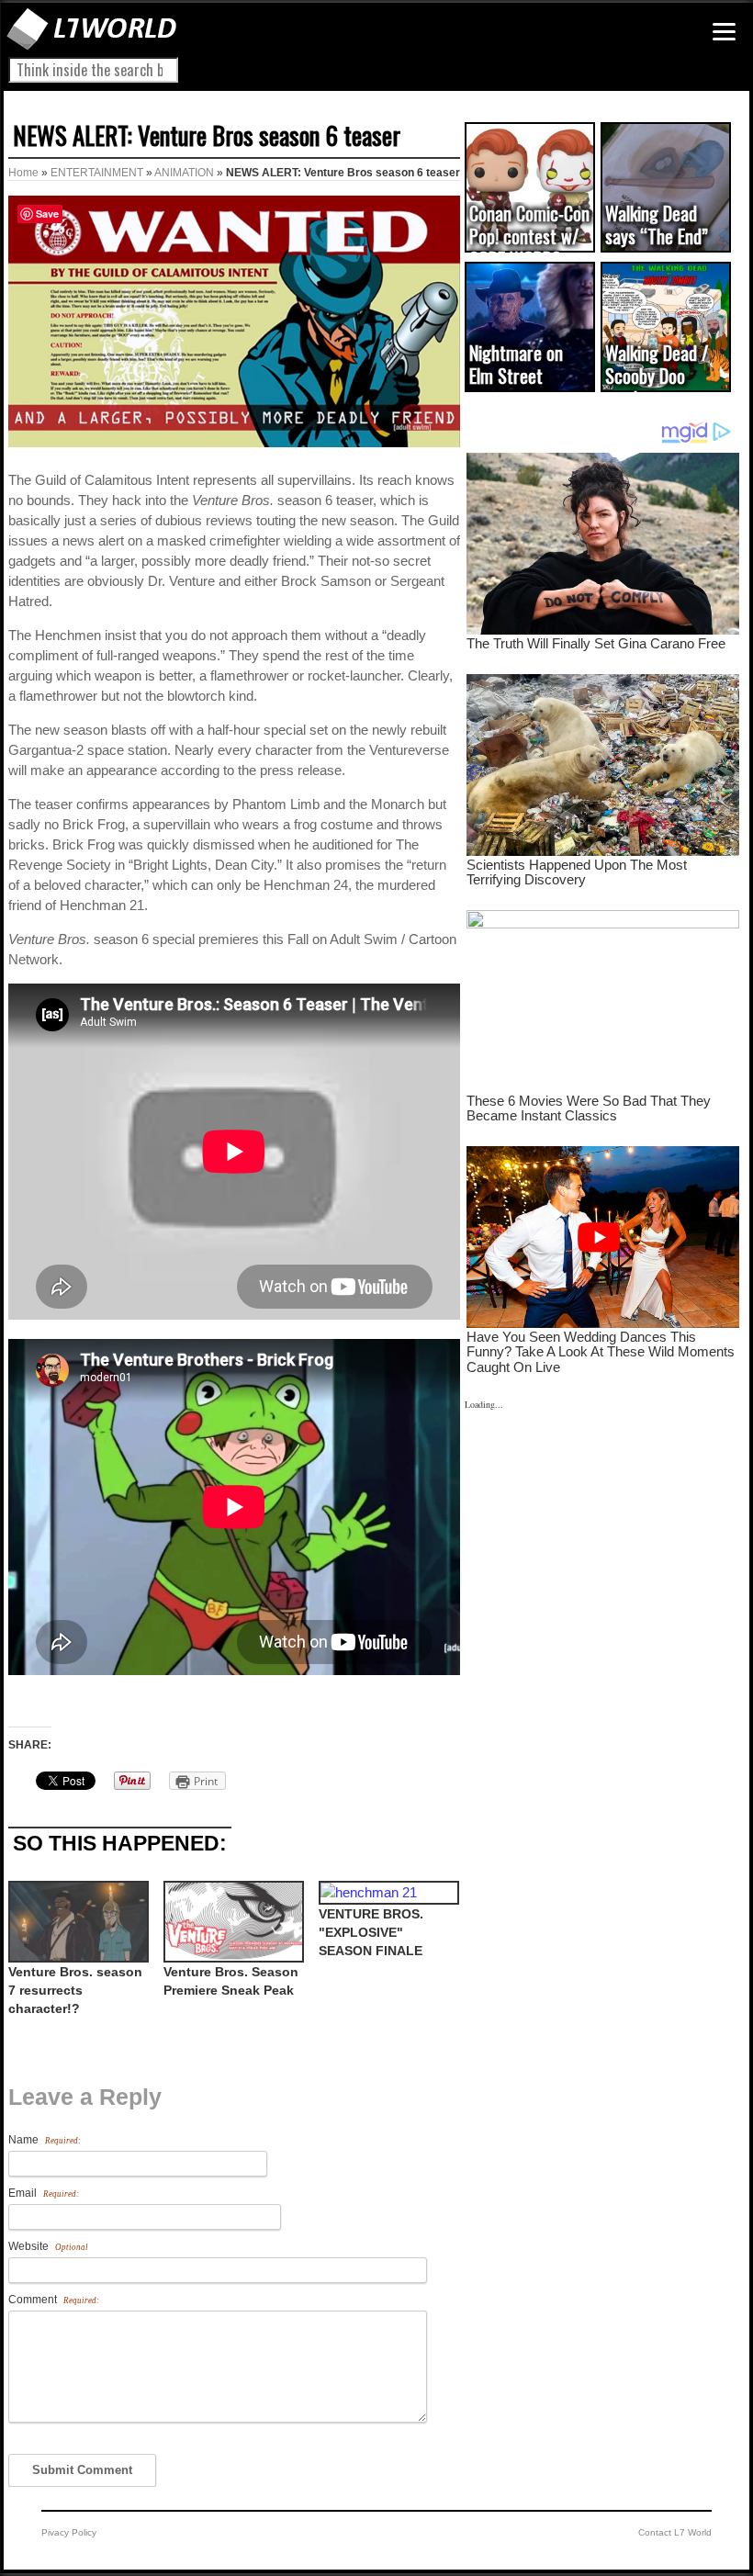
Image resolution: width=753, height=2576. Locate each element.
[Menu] (724, 32)
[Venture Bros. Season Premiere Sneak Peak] (232, 1922)
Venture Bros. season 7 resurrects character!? (75, 1990)
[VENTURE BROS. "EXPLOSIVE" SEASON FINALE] (387, 1893)
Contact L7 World (675, 2532)
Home (23, 173)
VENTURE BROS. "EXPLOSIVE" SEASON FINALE (371, 1932)
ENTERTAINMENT (97, 173)
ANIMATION (184, 173)
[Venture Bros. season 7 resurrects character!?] (77, 1922)
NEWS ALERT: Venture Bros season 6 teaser (207, 135)
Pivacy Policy (69, 2532)
